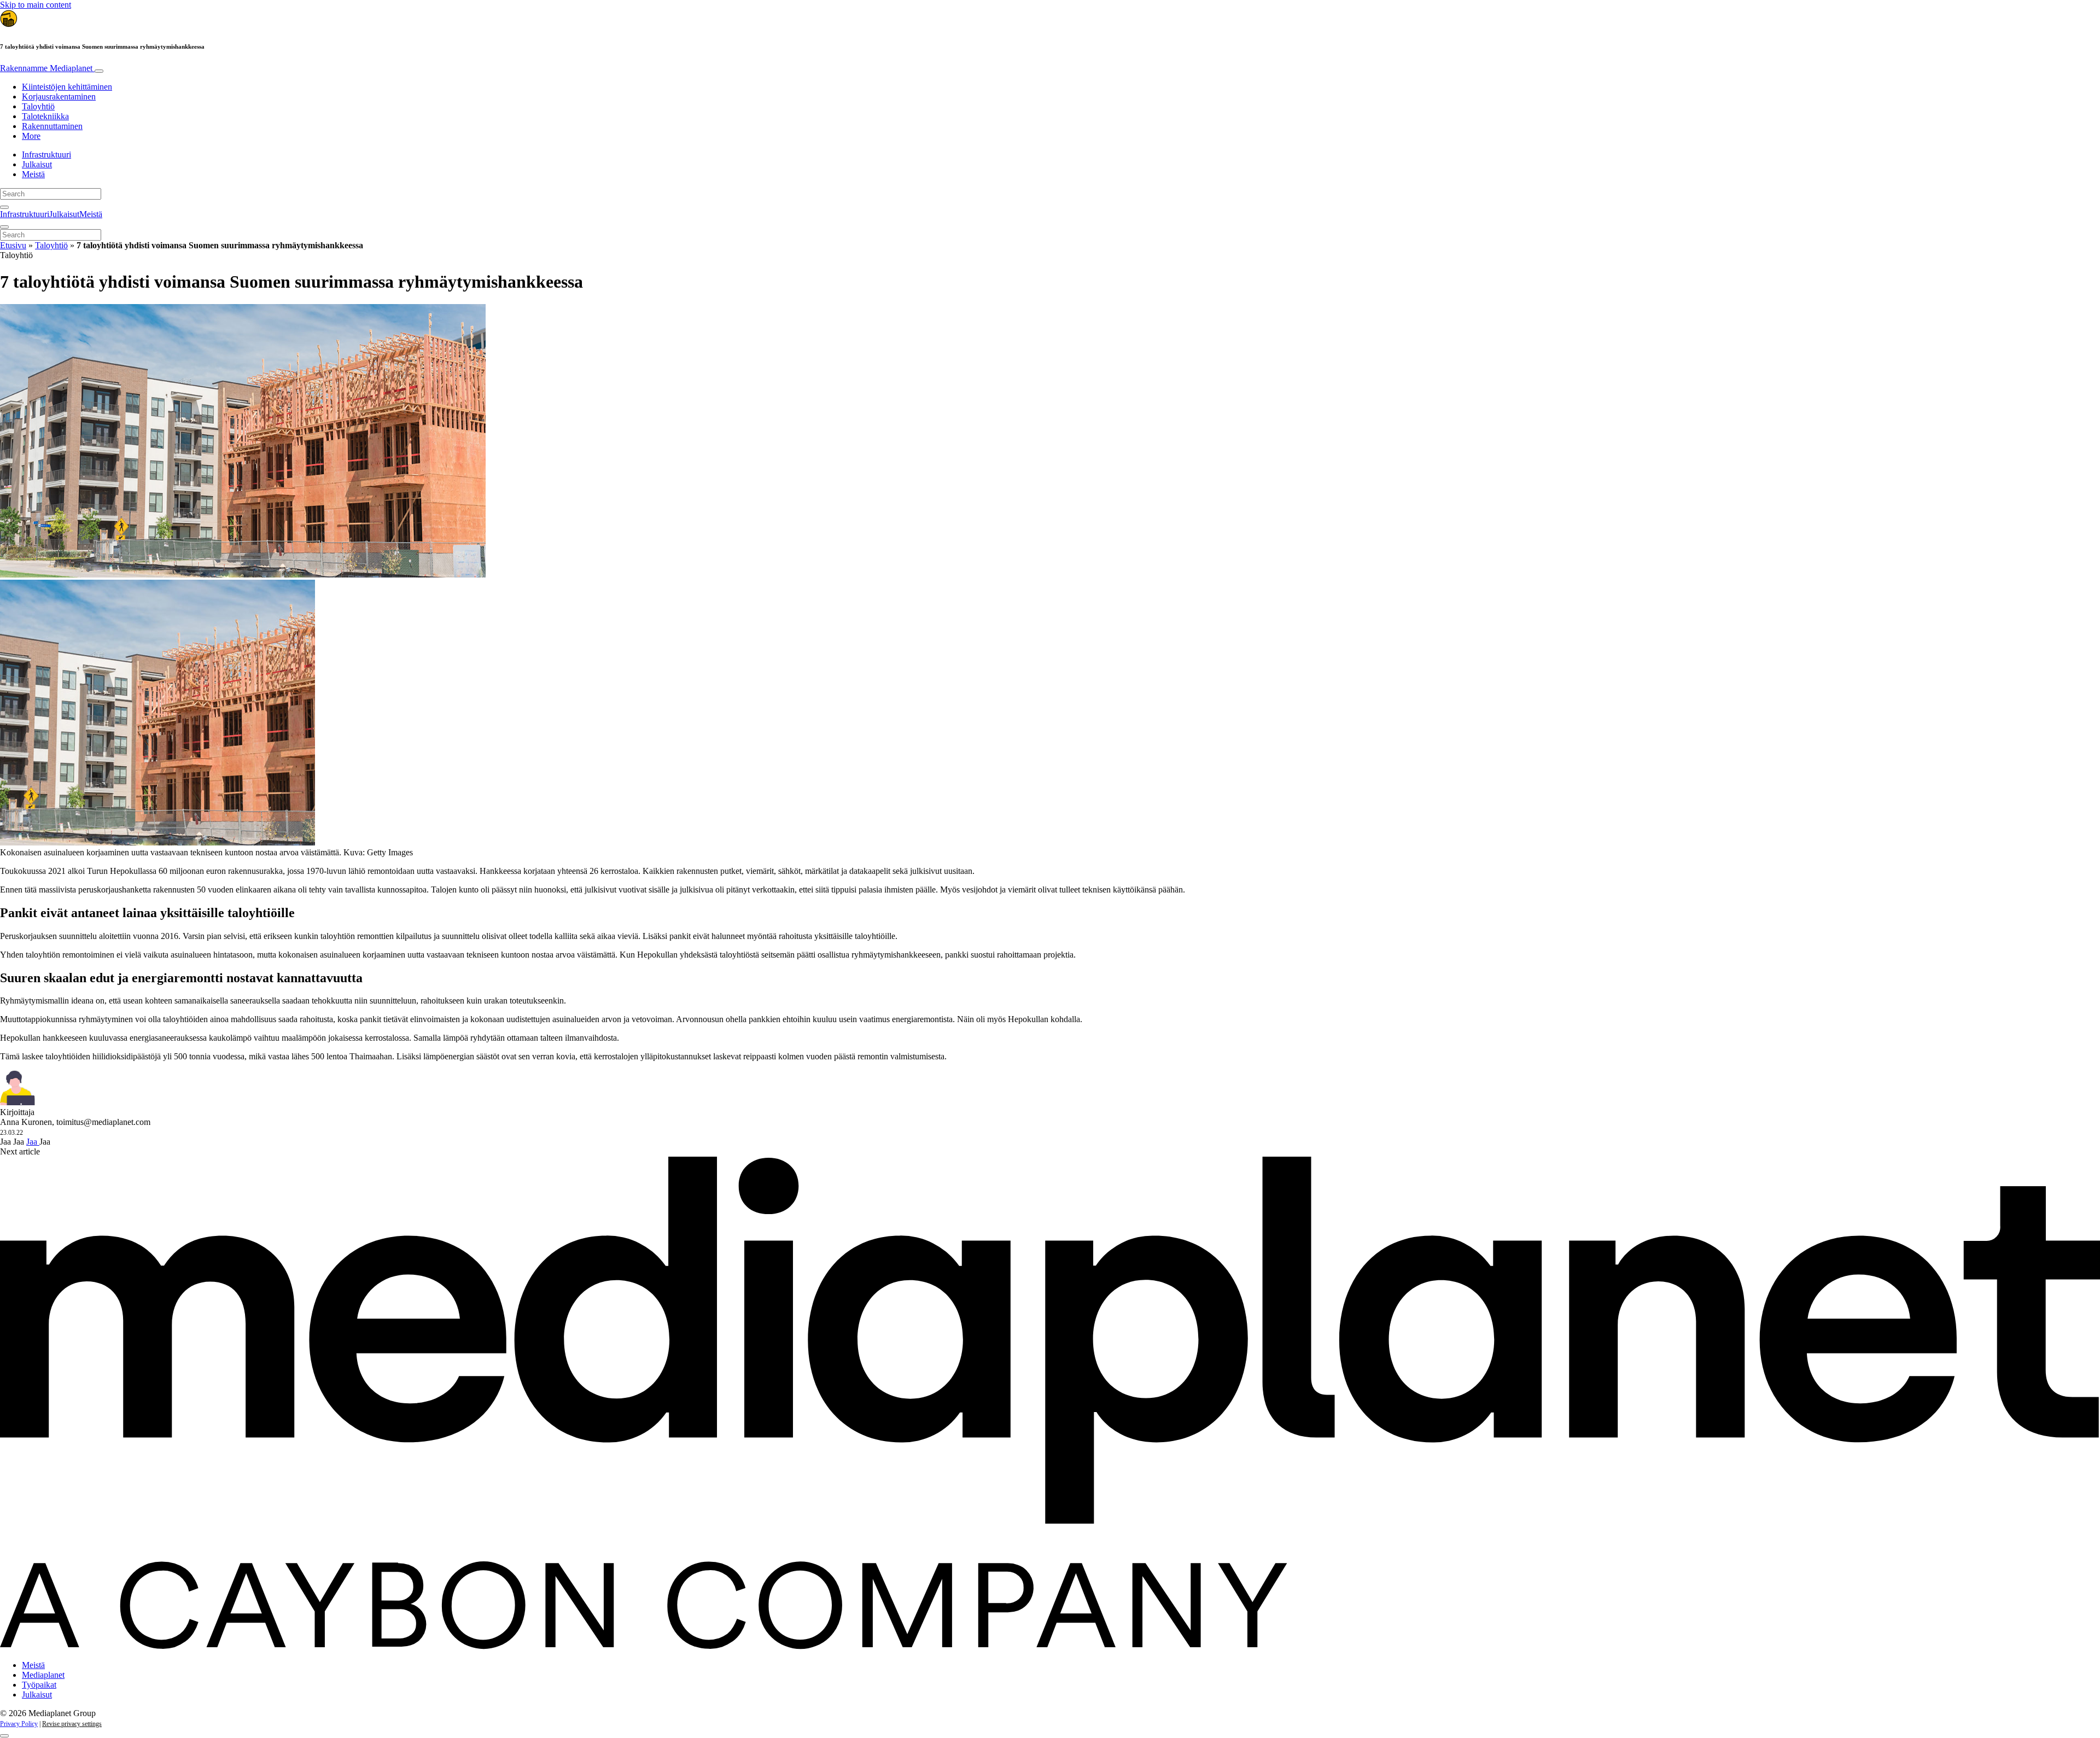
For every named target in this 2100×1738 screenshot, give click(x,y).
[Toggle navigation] (99, 71)
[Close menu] (4, 227)
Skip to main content (36, 5)
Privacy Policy (19, 1724)
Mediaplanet (43, 1675)
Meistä (33, 174)
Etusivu (13, 245)
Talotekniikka (45, 116)
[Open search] (4, 207)
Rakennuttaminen (52, 126)
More (31, 136)
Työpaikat (39, 1685)
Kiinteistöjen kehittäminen (67, 87)
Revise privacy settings (72, 1724)
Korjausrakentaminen (59, 97)
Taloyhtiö (38, 106)
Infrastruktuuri (46, 154)
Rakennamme (46, 68)
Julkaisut (37, 164)
